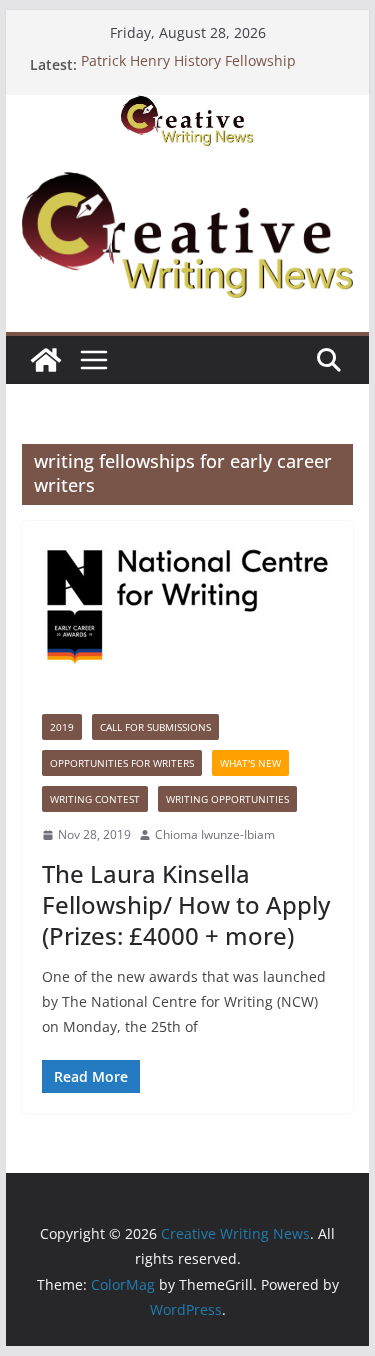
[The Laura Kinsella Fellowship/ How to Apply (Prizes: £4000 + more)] (188, 607)
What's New (250, 763)
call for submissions (155, 727)
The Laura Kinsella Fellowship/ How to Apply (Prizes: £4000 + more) (186, 904)
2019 (62, 727)
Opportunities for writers (122, 763)
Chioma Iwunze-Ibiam (215, 834)
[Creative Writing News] (188, 109)
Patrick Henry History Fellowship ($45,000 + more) (188, 73)
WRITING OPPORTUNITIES (227, 799)
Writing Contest (95, 799)
